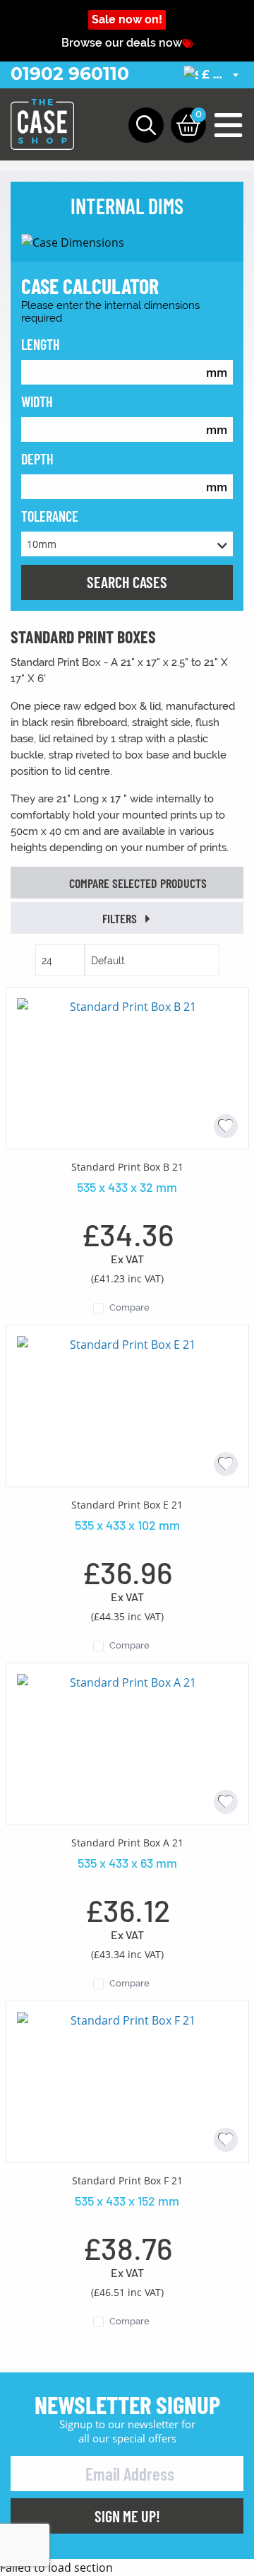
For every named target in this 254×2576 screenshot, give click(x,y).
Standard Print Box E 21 (127, 1505)
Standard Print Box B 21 (127, 1167)
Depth (37, 459)
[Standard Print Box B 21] (127, 1067)
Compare (129, 1307)
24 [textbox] (47, 961)
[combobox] (213, 75)
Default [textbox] (108, 961)
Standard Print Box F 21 (127, 2180)
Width (37, 402)
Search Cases (127, 582)
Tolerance (50, 516)
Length (41, 344)
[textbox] (213, 75)
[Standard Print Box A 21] (127, 1743)
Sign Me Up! (127, 2516)
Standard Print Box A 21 (127, 1843)
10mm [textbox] (42, 544)
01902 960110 (70, 74)
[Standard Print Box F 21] (127, 2080)
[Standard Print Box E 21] (127, 1405)
